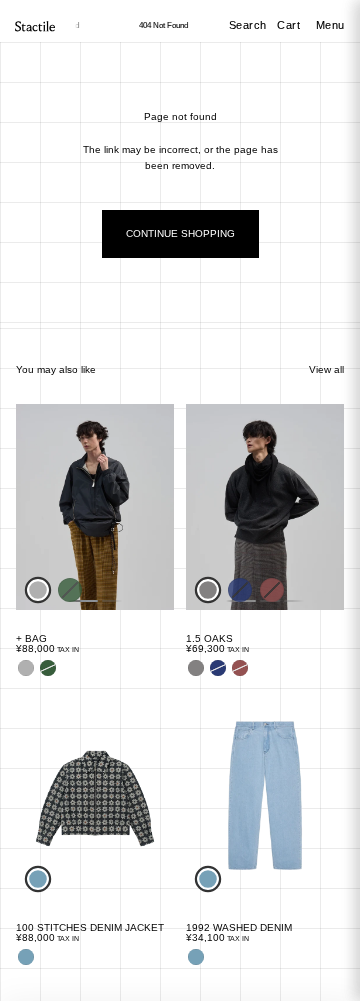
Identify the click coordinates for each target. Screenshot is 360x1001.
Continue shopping (180, 233)
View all (326, 369)
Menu (330, 25)
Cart (290, 25)
